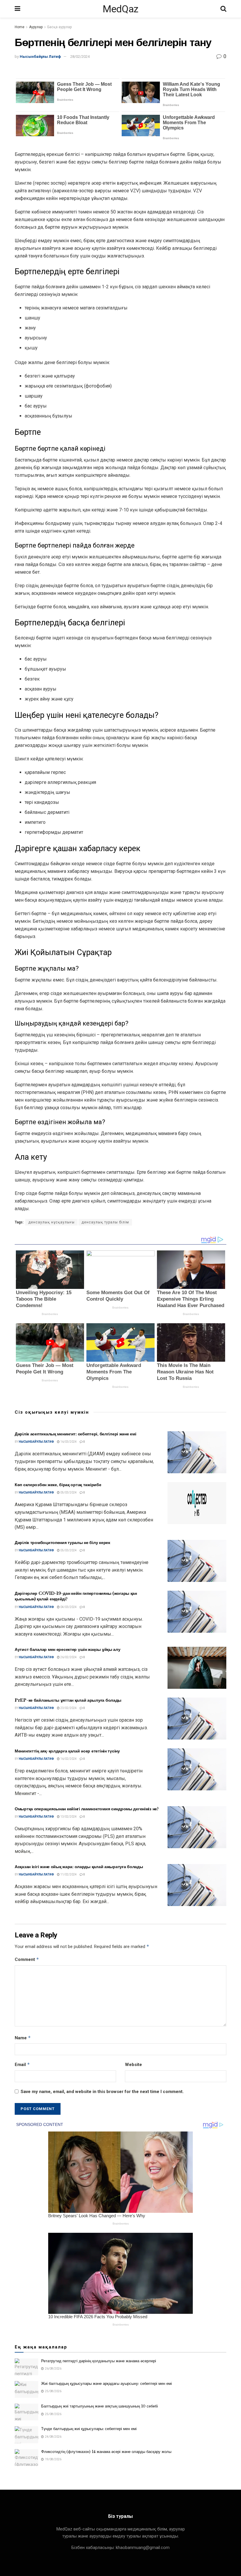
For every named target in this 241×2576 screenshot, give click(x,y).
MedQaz (120, 9)
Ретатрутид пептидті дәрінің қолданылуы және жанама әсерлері (99, 2361)
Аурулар (36, 27)
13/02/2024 (68, 1817)
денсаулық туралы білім (105, 1222)
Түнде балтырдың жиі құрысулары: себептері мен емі (89, 2429)
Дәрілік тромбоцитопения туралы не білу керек (62, 1543)
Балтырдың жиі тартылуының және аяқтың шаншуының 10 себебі (99, 2406)
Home (20, 27)
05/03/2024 (68, 1492)
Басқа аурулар (60, 27)
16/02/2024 (68, 1759)
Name (23, 2038)
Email (22, 2064)
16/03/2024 (68, 1442)
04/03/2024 (68, 1607)
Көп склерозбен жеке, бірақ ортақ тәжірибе (58, 1485)
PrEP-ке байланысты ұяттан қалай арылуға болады (68, 1700)
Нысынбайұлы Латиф (40, 57)
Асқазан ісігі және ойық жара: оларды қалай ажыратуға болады (79, 1867)
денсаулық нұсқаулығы (51, 1222)
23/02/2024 (68, 1708)
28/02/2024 (80, 57)
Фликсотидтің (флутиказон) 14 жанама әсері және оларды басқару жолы (106, 2452)
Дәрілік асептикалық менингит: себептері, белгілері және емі (75, 1434)
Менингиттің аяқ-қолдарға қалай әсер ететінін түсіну (67, 1751)
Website (133, 2065)
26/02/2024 (68, 1657)
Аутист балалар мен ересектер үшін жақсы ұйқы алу (68, 1649)
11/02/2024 (68, 1874)
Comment (27, 1959)
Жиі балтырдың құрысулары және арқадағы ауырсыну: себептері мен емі (107, 2384)
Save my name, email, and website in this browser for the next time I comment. (102, 2092)
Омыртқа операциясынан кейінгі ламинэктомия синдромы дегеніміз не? (87, 1809)
